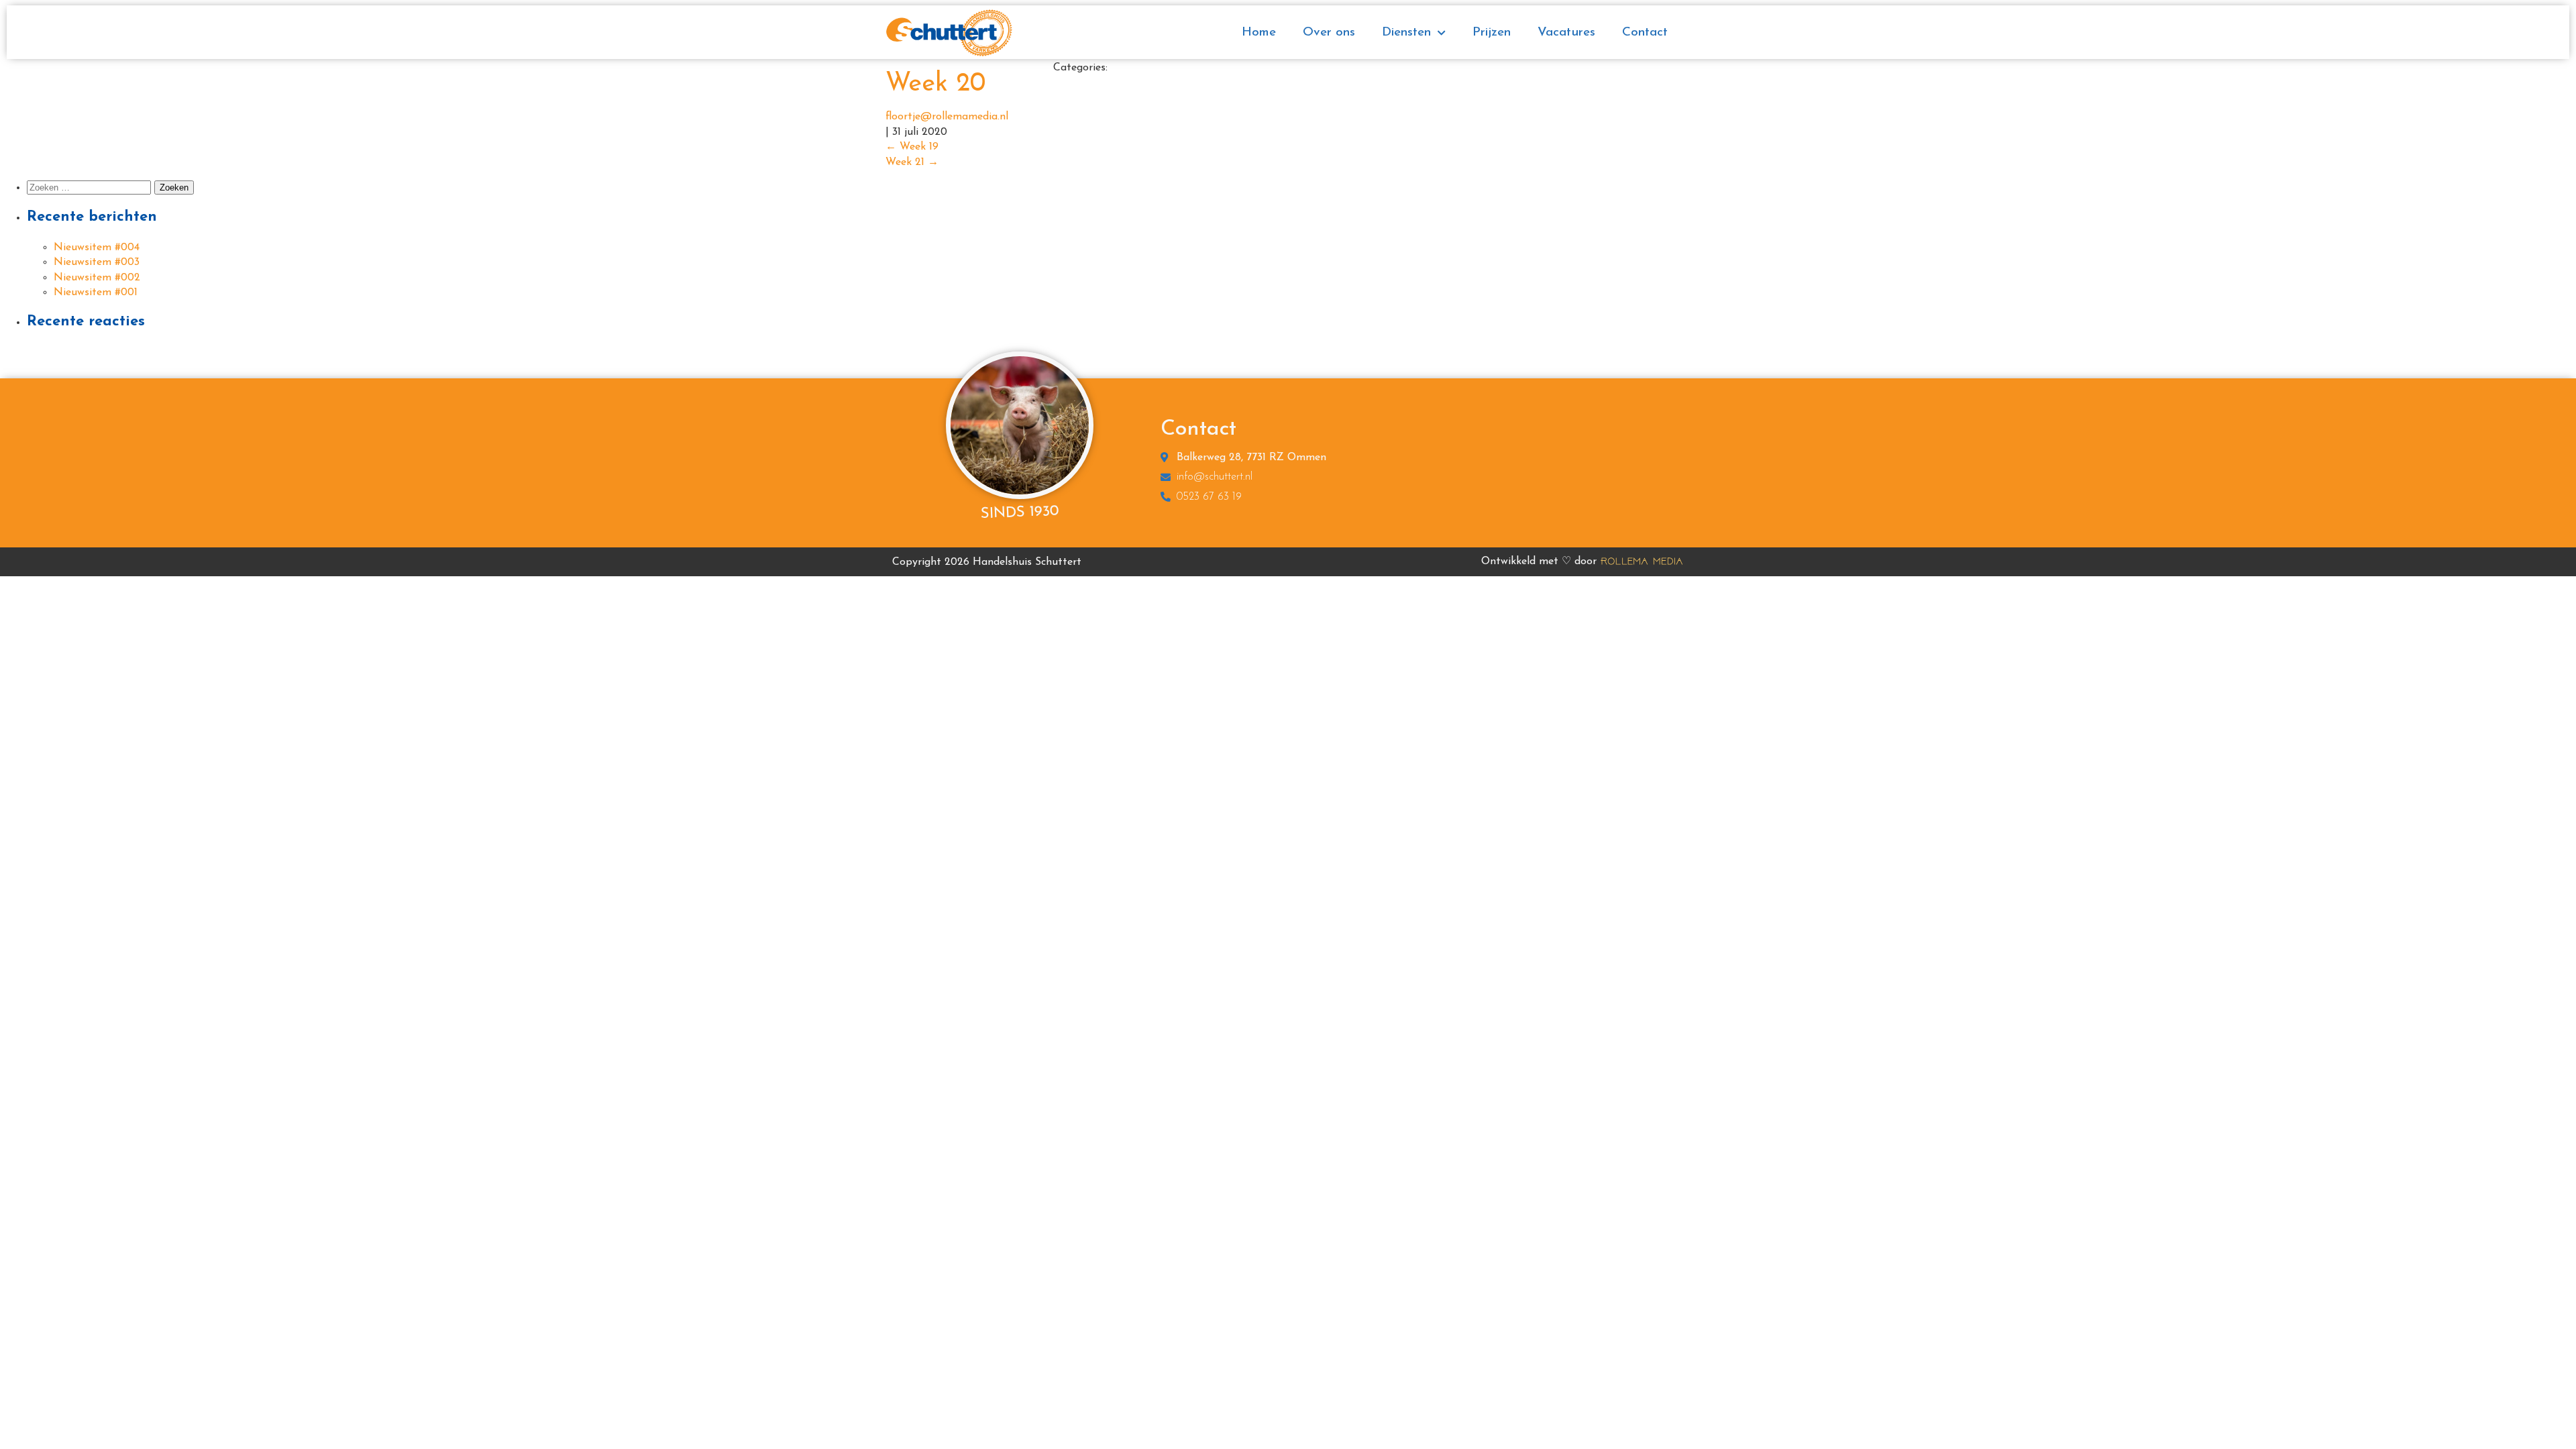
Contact (1645, 33)
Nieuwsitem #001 (96, 292)
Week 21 (912, 162)
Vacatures (1566, 33)
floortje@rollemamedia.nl (947, 117)
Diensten (1406, 33)
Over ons (1329, 33)
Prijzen (1492, 33)
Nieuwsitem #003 (97, 262)
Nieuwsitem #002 (97, 278)
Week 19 (912, 147)
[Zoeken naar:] (91, 188)
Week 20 (935, 84)
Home (1259, 33)
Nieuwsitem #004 (97, 248)
